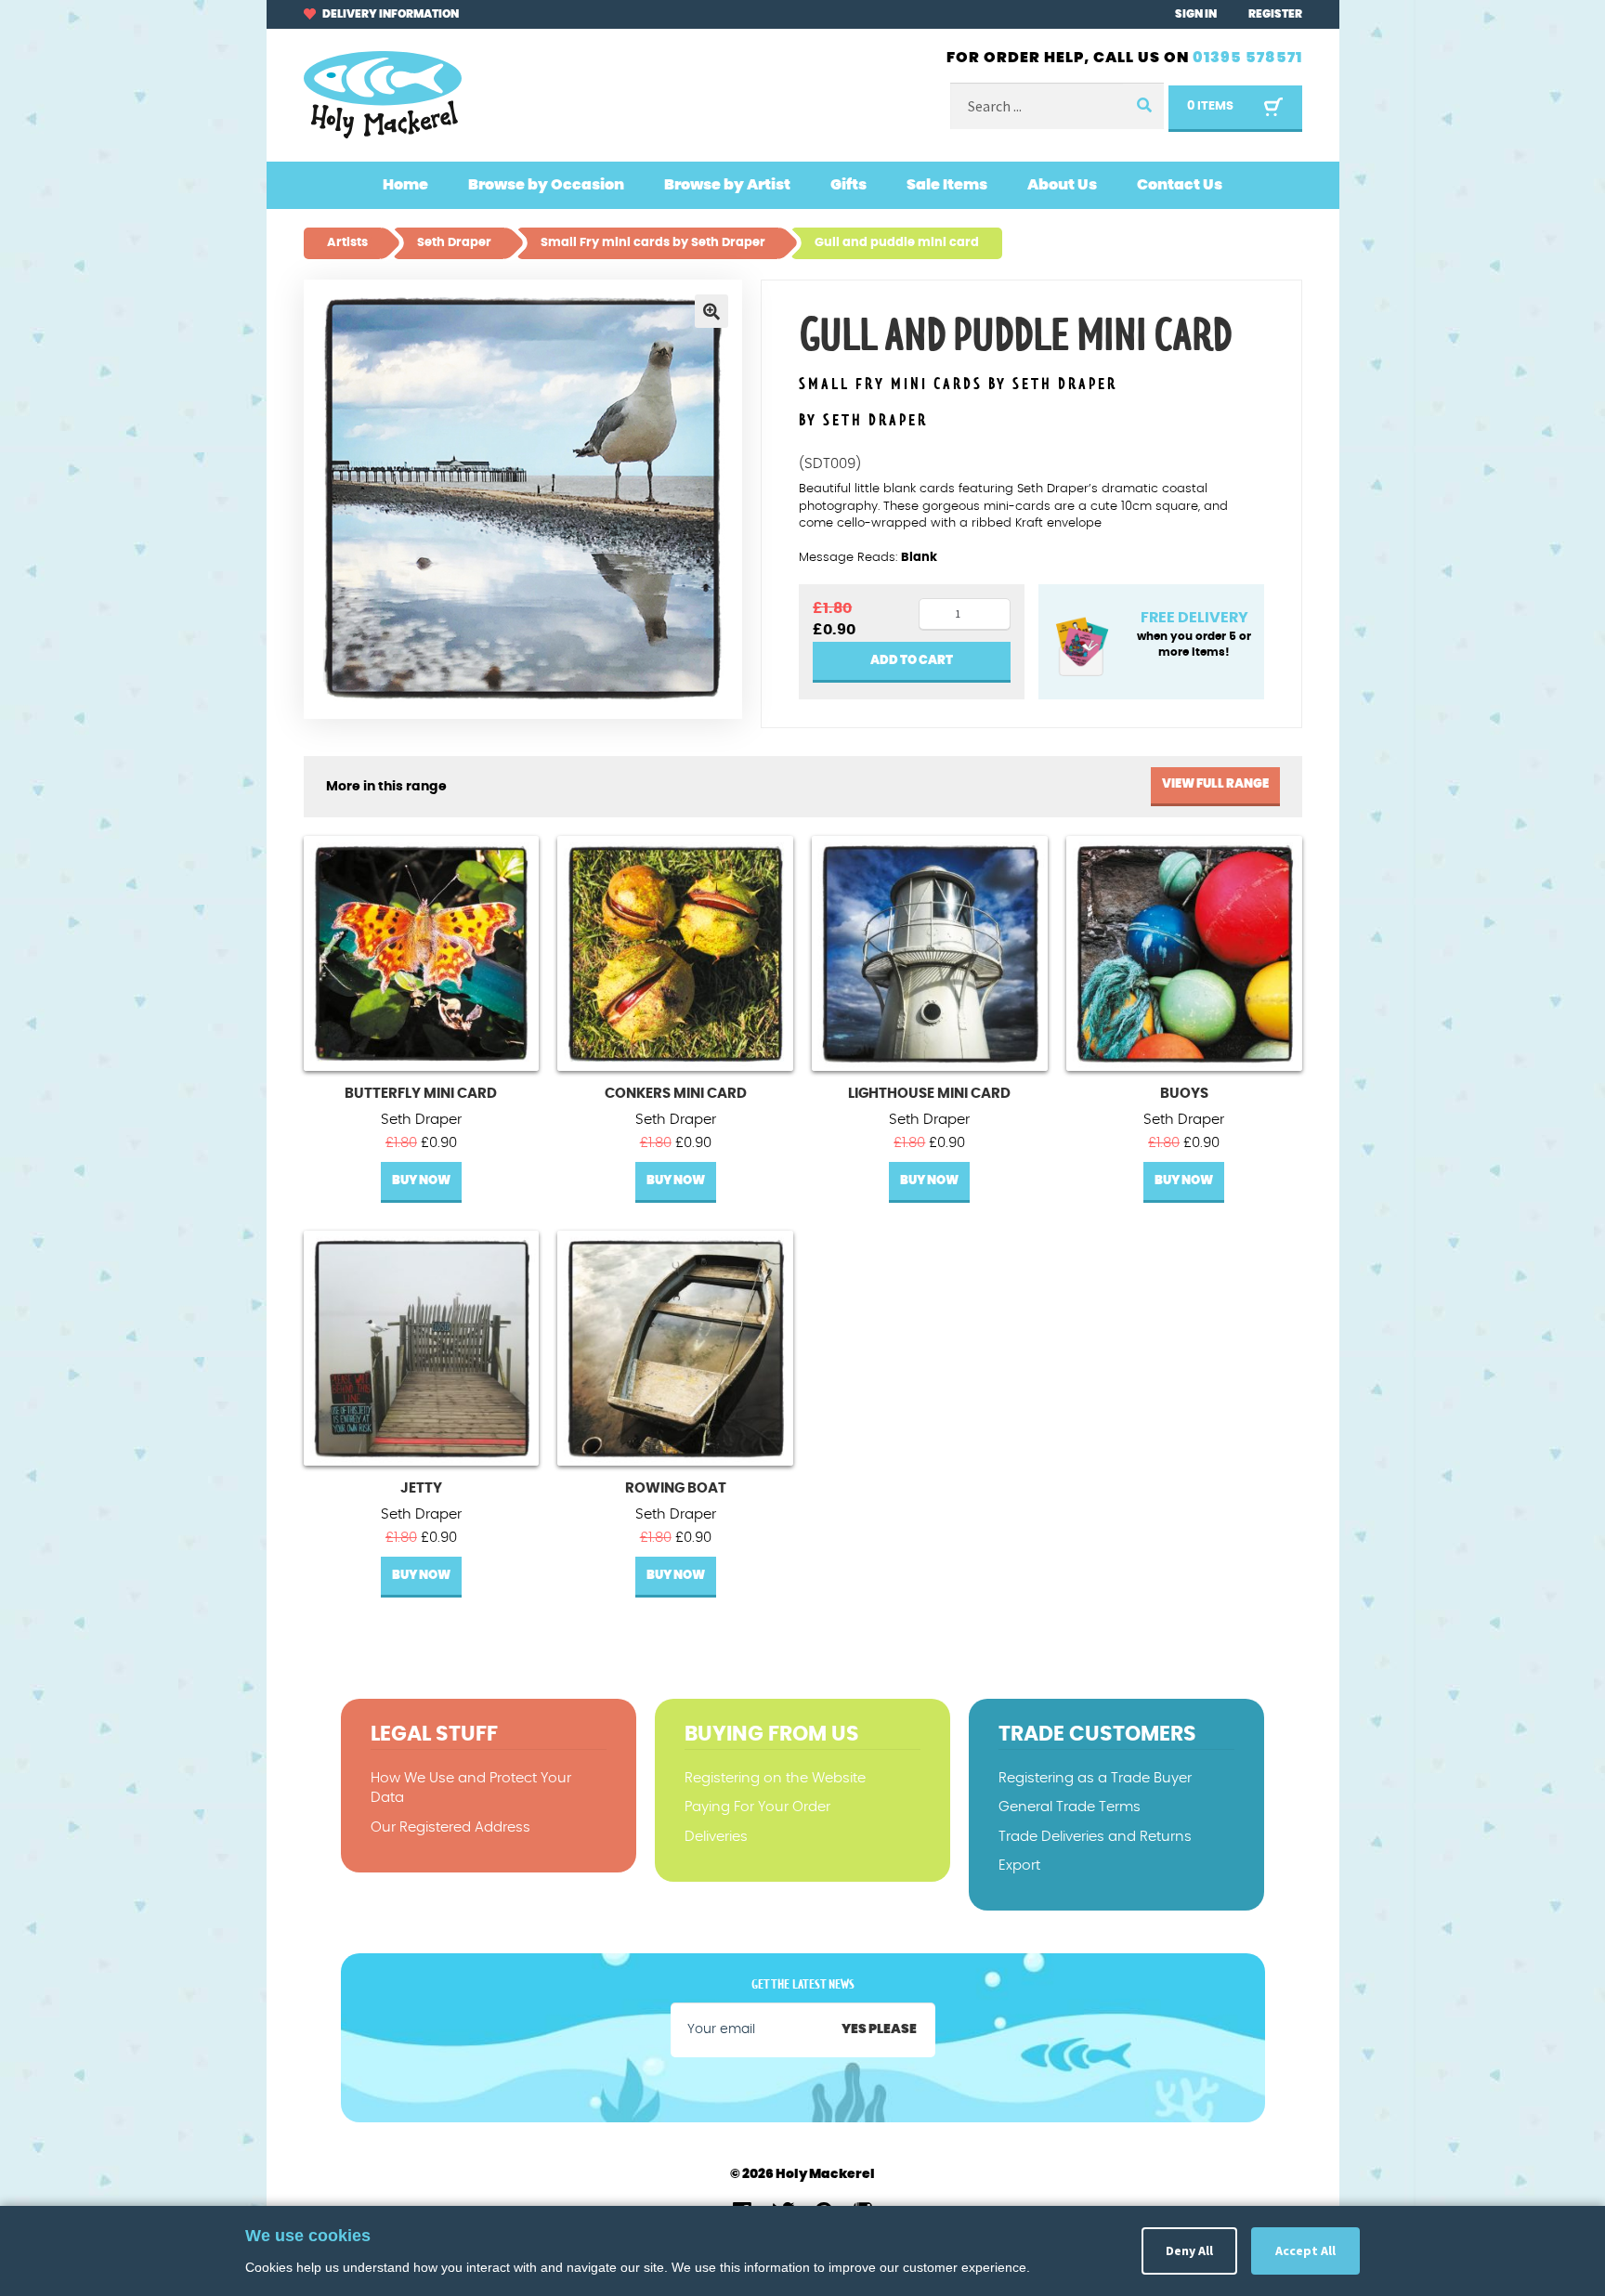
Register (1275, 14)
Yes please (879, 2029)
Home (405, 185)
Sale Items (947, 185)
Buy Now (421, 1181)
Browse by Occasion (546, 185)
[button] (711, 311)
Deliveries (716, 1837)
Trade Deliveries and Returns (1095, 1837)
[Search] (1143, 106)
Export (1019, 1865)
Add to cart (912, 661)
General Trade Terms (1070, 1807)
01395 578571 (1247, 58)
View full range (1215, 784)
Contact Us (1180, 185)
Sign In (1196, 14)
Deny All (1189, 2250)
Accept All (1305, 2250)
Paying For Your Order (757, 1807)
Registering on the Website (775, 1778)
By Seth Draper (863, 421)
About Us (1062, 185)
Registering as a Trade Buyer (1095, 1778)
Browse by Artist (727, 185)
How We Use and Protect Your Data (471, 1788)
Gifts (848, 185)
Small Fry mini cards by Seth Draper (958, 385)
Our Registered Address (450, 1827)
